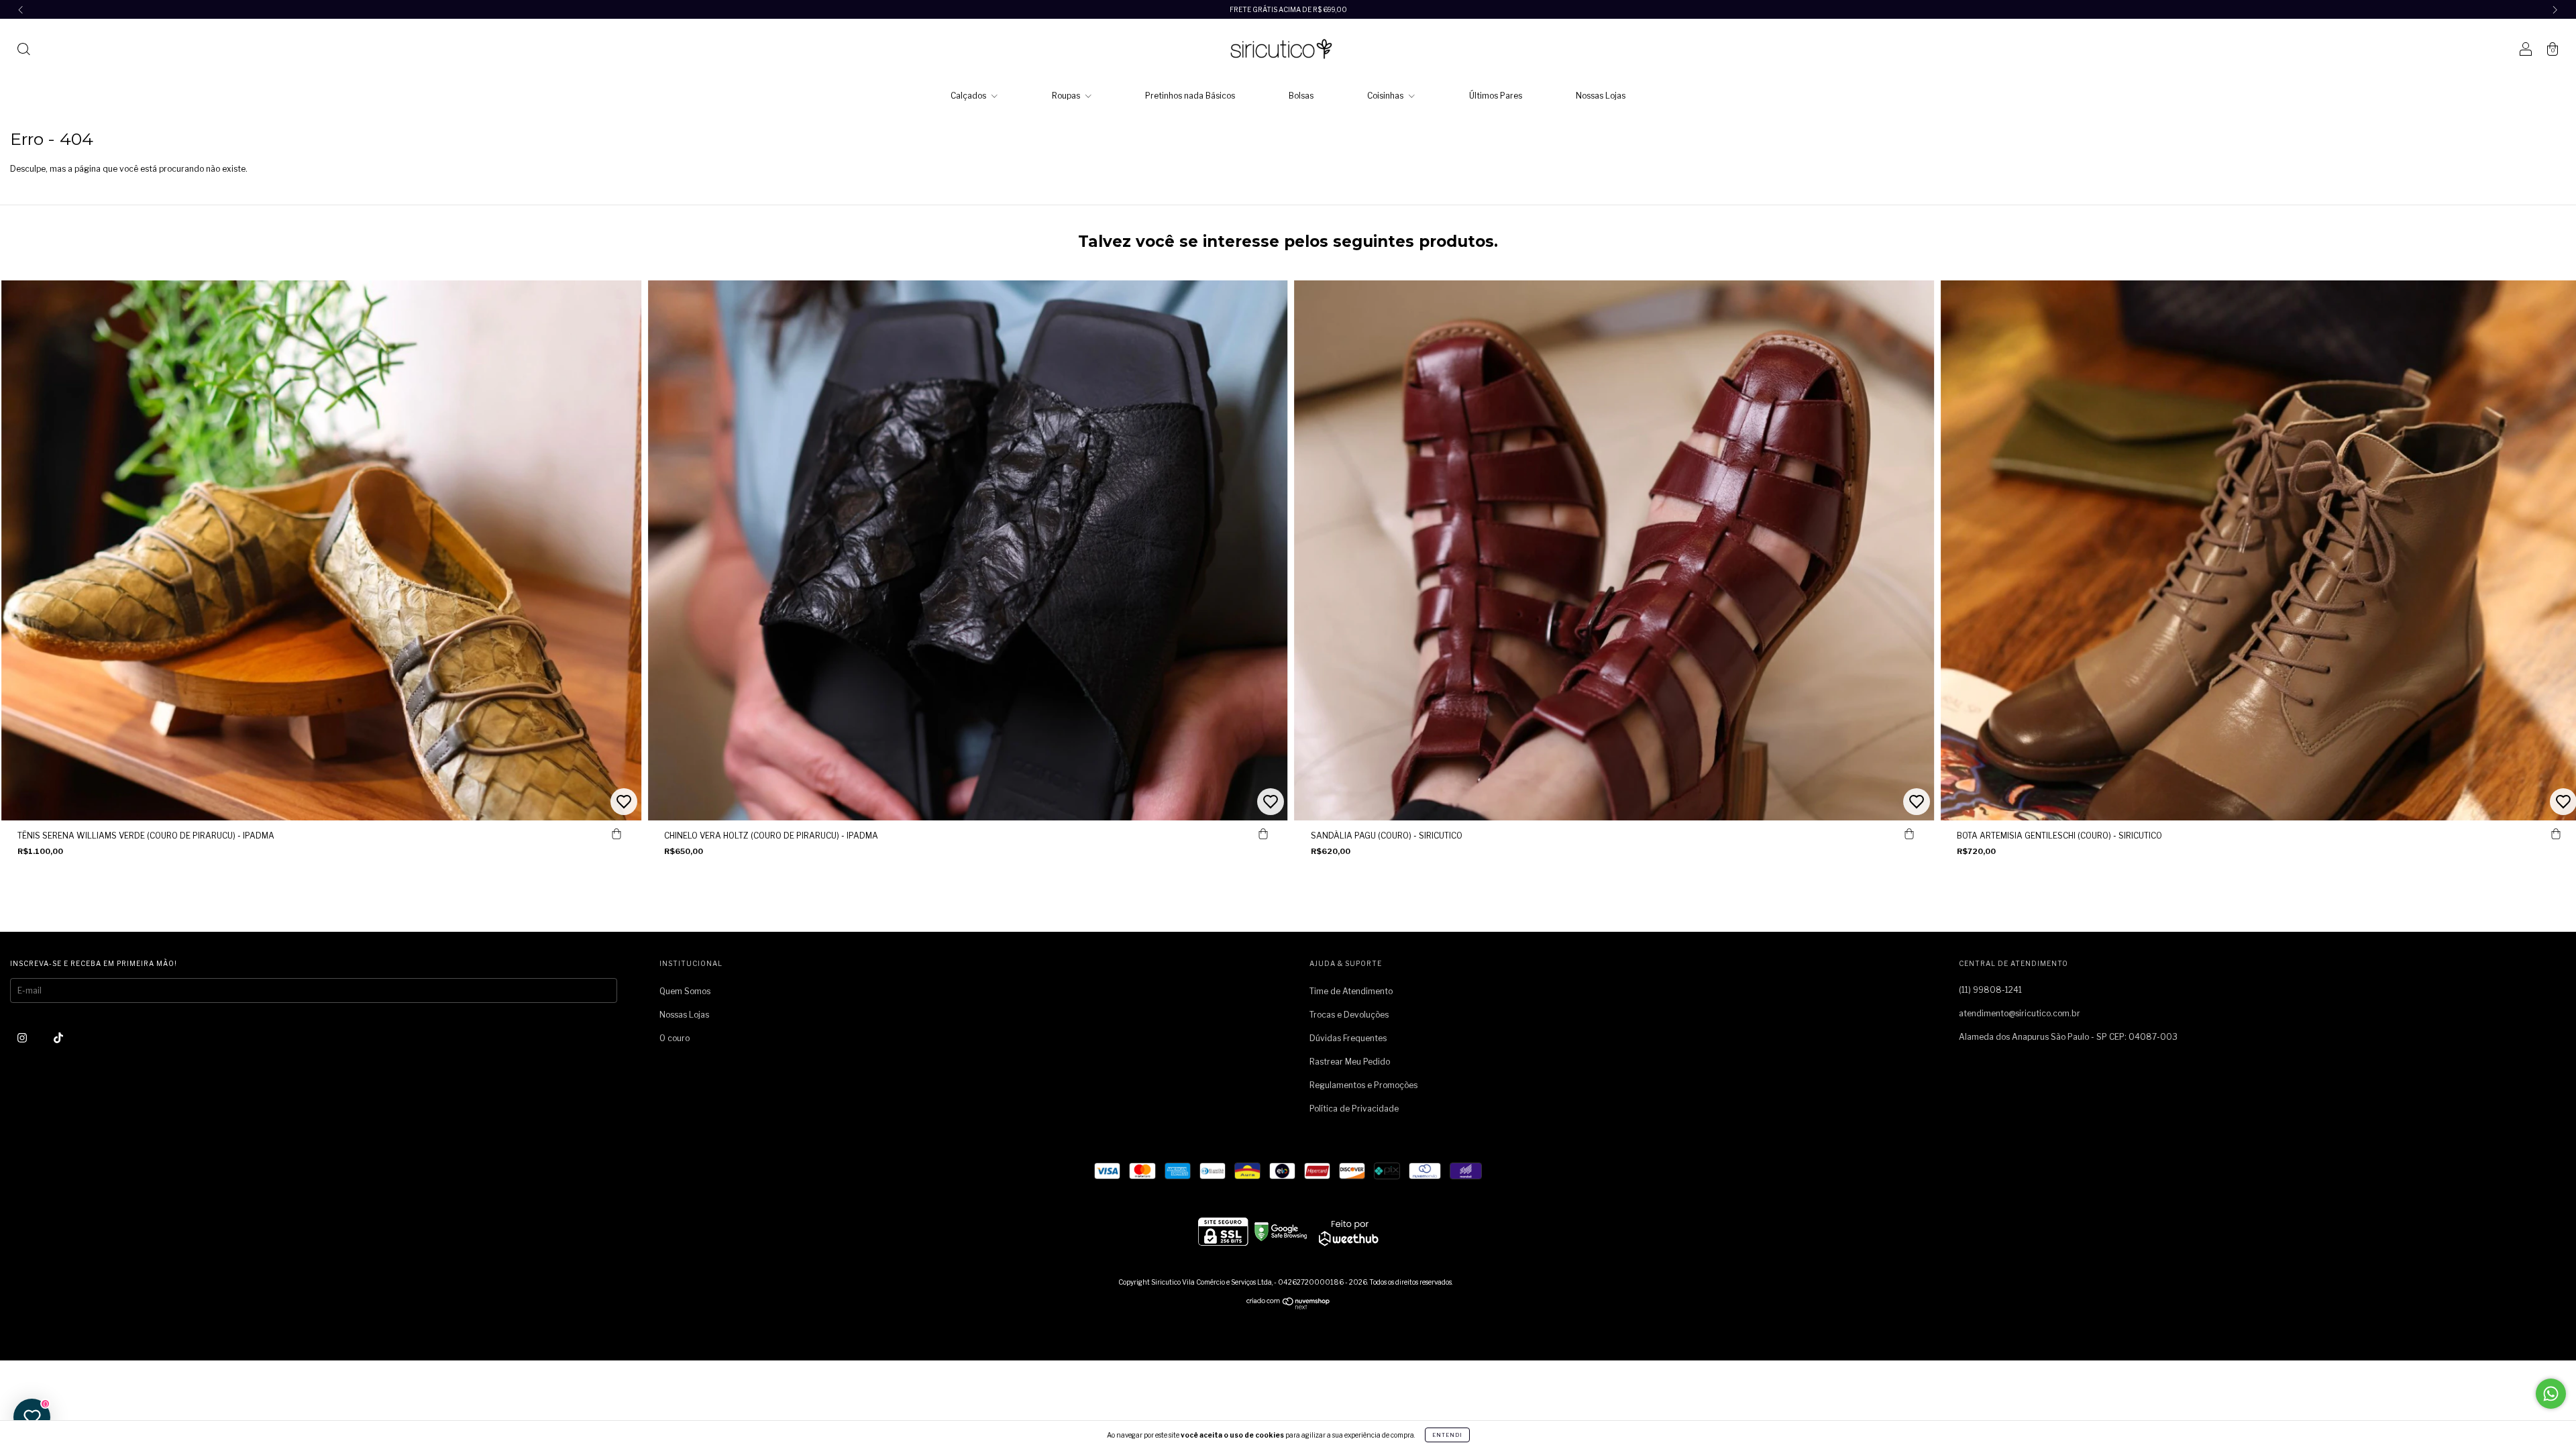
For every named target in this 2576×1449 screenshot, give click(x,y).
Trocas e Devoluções (1349, 1015)
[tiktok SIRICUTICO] (58, 1037)
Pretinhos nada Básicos (1190, 96)
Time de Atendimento (1351, 991)
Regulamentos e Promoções (1363, 1085)
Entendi (1447, 1435)
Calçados (969, 96)
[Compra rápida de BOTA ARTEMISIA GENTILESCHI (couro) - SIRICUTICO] (2556, 834)
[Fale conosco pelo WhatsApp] (2551, 1394)
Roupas (1067, 96)
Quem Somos (685, 991)
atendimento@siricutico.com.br (2020, 1013)
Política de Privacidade (1354, 1109)
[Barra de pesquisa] (23, 51)
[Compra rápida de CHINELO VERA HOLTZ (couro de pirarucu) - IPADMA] (1263, 834)
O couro (675, 1038)
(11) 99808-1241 (1990, 990)
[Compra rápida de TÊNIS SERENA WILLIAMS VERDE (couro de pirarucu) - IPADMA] (616, 834)
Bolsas (1301, 96)
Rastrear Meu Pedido (1350, 1062)
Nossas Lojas (1601, 96)
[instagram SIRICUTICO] (23, 1037)
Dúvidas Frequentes (1348, 1038)
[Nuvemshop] (1288, 1306)
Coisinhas (1386, 96)
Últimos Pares (1496, 96)
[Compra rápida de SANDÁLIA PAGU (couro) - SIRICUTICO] (1909, 834)
